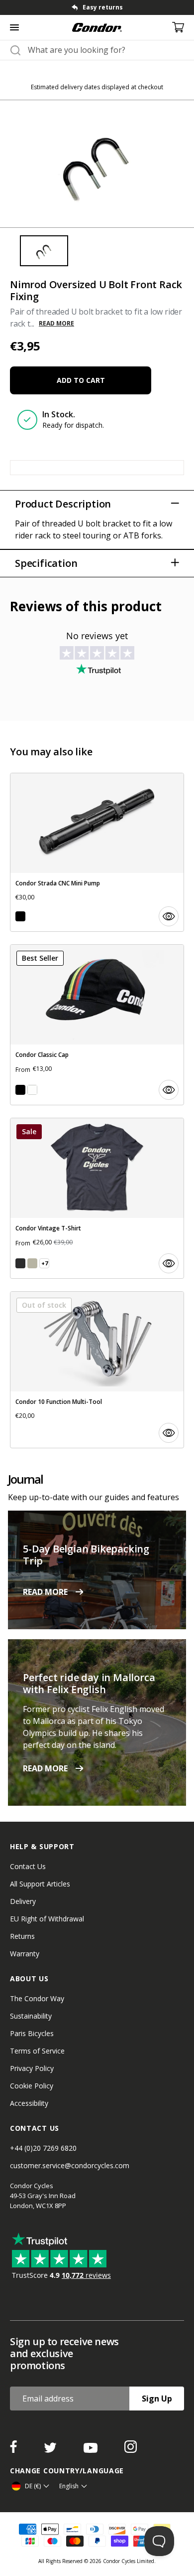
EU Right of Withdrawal (47, 1919)
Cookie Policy (32, 2086)
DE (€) (33, 2486)
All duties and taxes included (102, 7)
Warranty (25, 1954)
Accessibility (29, 2103)
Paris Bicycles (32, 2033)
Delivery (23, 1901)
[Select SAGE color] (32, 1263)
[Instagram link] (131, 2450)
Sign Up (157, 2399)
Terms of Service (37, 2051)
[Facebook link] (14, 2450)
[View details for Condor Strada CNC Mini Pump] (97, 852)
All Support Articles (40, 1884)
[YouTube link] (92, 2450)
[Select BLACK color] (20, 916)
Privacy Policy (32, 2068)
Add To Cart (81, 380)
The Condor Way (37, 1998)
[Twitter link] (51, 2450)
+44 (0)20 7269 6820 (43, 2148)
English (69, 2486)
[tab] (97, 7)
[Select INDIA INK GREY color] (20, 1263)
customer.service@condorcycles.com (70, 2165)
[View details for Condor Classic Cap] (97, 1025)
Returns (22, 1936)
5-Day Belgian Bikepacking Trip (86, 1555)
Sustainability (31, 2016)
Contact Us (28, 1866)
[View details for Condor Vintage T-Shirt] (97, 1198)
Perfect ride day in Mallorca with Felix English (89, 1683)
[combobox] (106, 50)
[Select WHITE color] (32, 1090)
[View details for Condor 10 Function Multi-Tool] (97, 1370)
